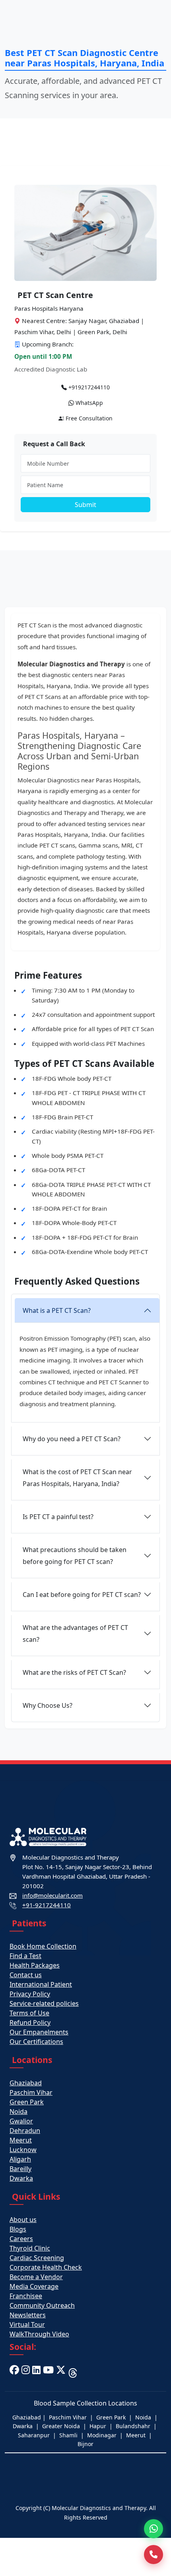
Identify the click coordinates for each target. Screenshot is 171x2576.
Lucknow (23, 2150)
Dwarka (21, 2178)
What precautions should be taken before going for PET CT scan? (75, 1556)
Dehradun (25, 2131)
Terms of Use (29, 2013)
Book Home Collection (43, 1946)
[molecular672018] (61, 2372)
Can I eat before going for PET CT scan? (82, 1595)
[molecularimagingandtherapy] (26, 2372)
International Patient (41, 1984)
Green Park (27, 2102)
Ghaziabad (26, 2083)
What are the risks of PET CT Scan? (74, 1672)
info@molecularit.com (52, 1895)
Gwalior (21, 2121)
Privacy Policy (30, 1994)
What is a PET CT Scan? (57, 1310)
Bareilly (20, 2169)
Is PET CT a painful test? (58, 1517)
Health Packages (35, 1965)
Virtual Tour (27, 2324)
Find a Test (25, 1956)
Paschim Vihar (31, 2092)
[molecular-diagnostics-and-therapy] (36, 2372)
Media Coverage (34, 2286)
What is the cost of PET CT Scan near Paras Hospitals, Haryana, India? (77, 1478)
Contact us (26, 1975)
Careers (21, 2239)
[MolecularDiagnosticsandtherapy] (48, 2372)
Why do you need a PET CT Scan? (72, 1439)
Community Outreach (42, 2305)
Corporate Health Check (46, 2267)
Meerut (21, 2140)
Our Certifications (36, 2042)
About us (23, 2220)
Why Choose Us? (48, 1705)
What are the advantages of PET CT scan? (75, 1633)
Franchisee (26, 2296)
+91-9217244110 (47, 1905)
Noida (18, 2112)
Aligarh (20, 2159)
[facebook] (14, 2372)
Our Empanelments (39, 2032)
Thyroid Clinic (30, 2248)
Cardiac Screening (37, 2258)
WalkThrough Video (39, 2334)
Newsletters (28, 2315)
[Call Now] (154, 2555)
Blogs (18, 2229)
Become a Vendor (36, 2277)
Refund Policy (30, 2022)
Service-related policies (44, 2003)
